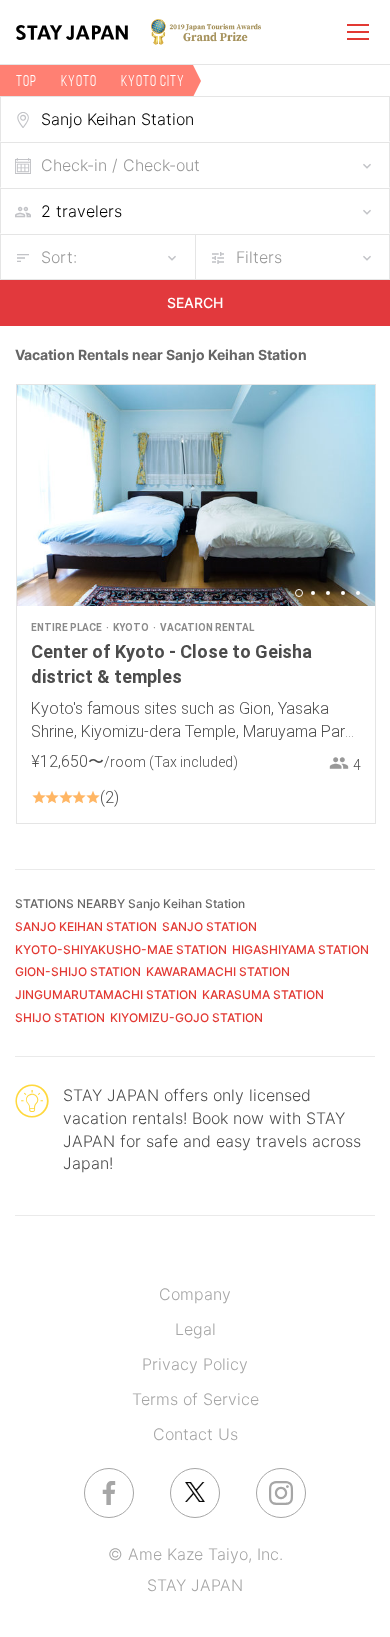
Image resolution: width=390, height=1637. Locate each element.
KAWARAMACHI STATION (218, 971)
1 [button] (299, 593)
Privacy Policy (195, 1364)
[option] (196, 495)
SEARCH (195, 302)
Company (195, 1294)
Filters (259, 257)
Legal (195, 1329)
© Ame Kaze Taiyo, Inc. (195, 1554)
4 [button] (343, 593)
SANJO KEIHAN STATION (86, 926)
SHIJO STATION (60, 1017)
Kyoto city (153, 80)
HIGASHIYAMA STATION (300, 949)
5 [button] (358, 593)
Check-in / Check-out (120, 165)
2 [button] (313, 593)
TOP (26, 80)
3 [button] (328, 593)
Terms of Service (195, 1399)
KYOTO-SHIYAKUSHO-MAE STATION (121, 949)
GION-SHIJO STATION (78, 971)
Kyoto (79, 80)
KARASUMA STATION (263, 994)
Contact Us (195, 1434)
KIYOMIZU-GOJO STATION (186, 1017)
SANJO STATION (209, 926)
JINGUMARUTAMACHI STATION (106, 994)
